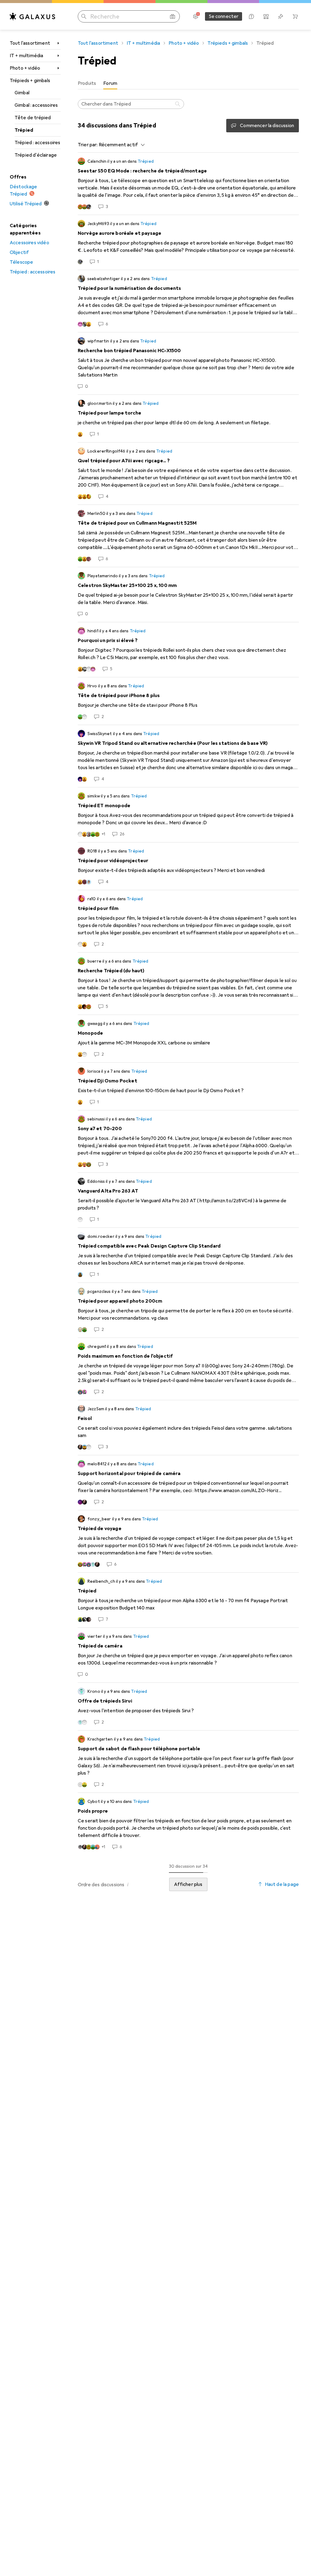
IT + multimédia (26, 56)
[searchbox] (131, 104)
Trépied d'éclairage (36, 155)
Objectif (19, 252)
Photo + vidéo (25, 68)
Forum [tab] (110, 83)
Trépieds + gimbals (30, 81)
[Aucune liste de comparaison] (266, 16)
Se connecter (224, 16)
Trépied (24, 130)
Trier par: (88, 145)
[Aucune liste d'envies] (281, 16)
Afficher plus (188, 1884)
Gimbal (22, 93)
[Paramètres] (196, 16)
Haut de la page (282, 1884)
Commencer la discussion (267, 126)
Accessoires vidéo (29, 243)
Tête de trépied (33, 118)
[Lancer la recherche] (84, 16)
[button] (128, 1884)
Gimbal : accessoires (36, 105)
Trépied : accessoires (37, 143)
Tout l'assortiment (30, 43)
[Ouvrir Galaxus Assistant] (251, 16)
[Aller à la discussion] (188, 184)
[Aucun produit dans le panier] (295, 16)
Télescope (21, 262)
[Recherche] (178, 104)
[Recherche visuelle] (173, 16)
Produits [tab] (87, 83)
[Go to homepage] (32, 16)
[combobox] (120, 145)
